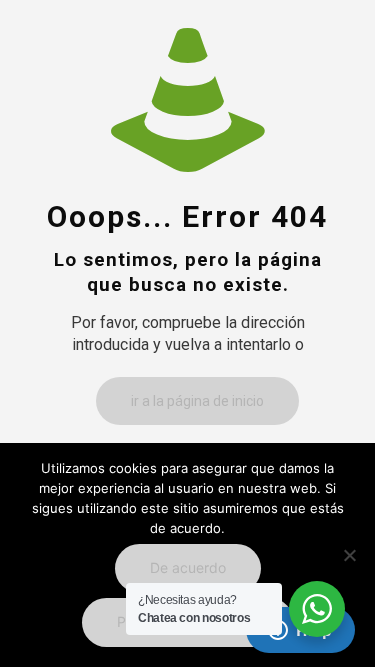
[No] (350, 555)
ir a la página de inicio (197, 401)
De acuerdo (188, 567)
